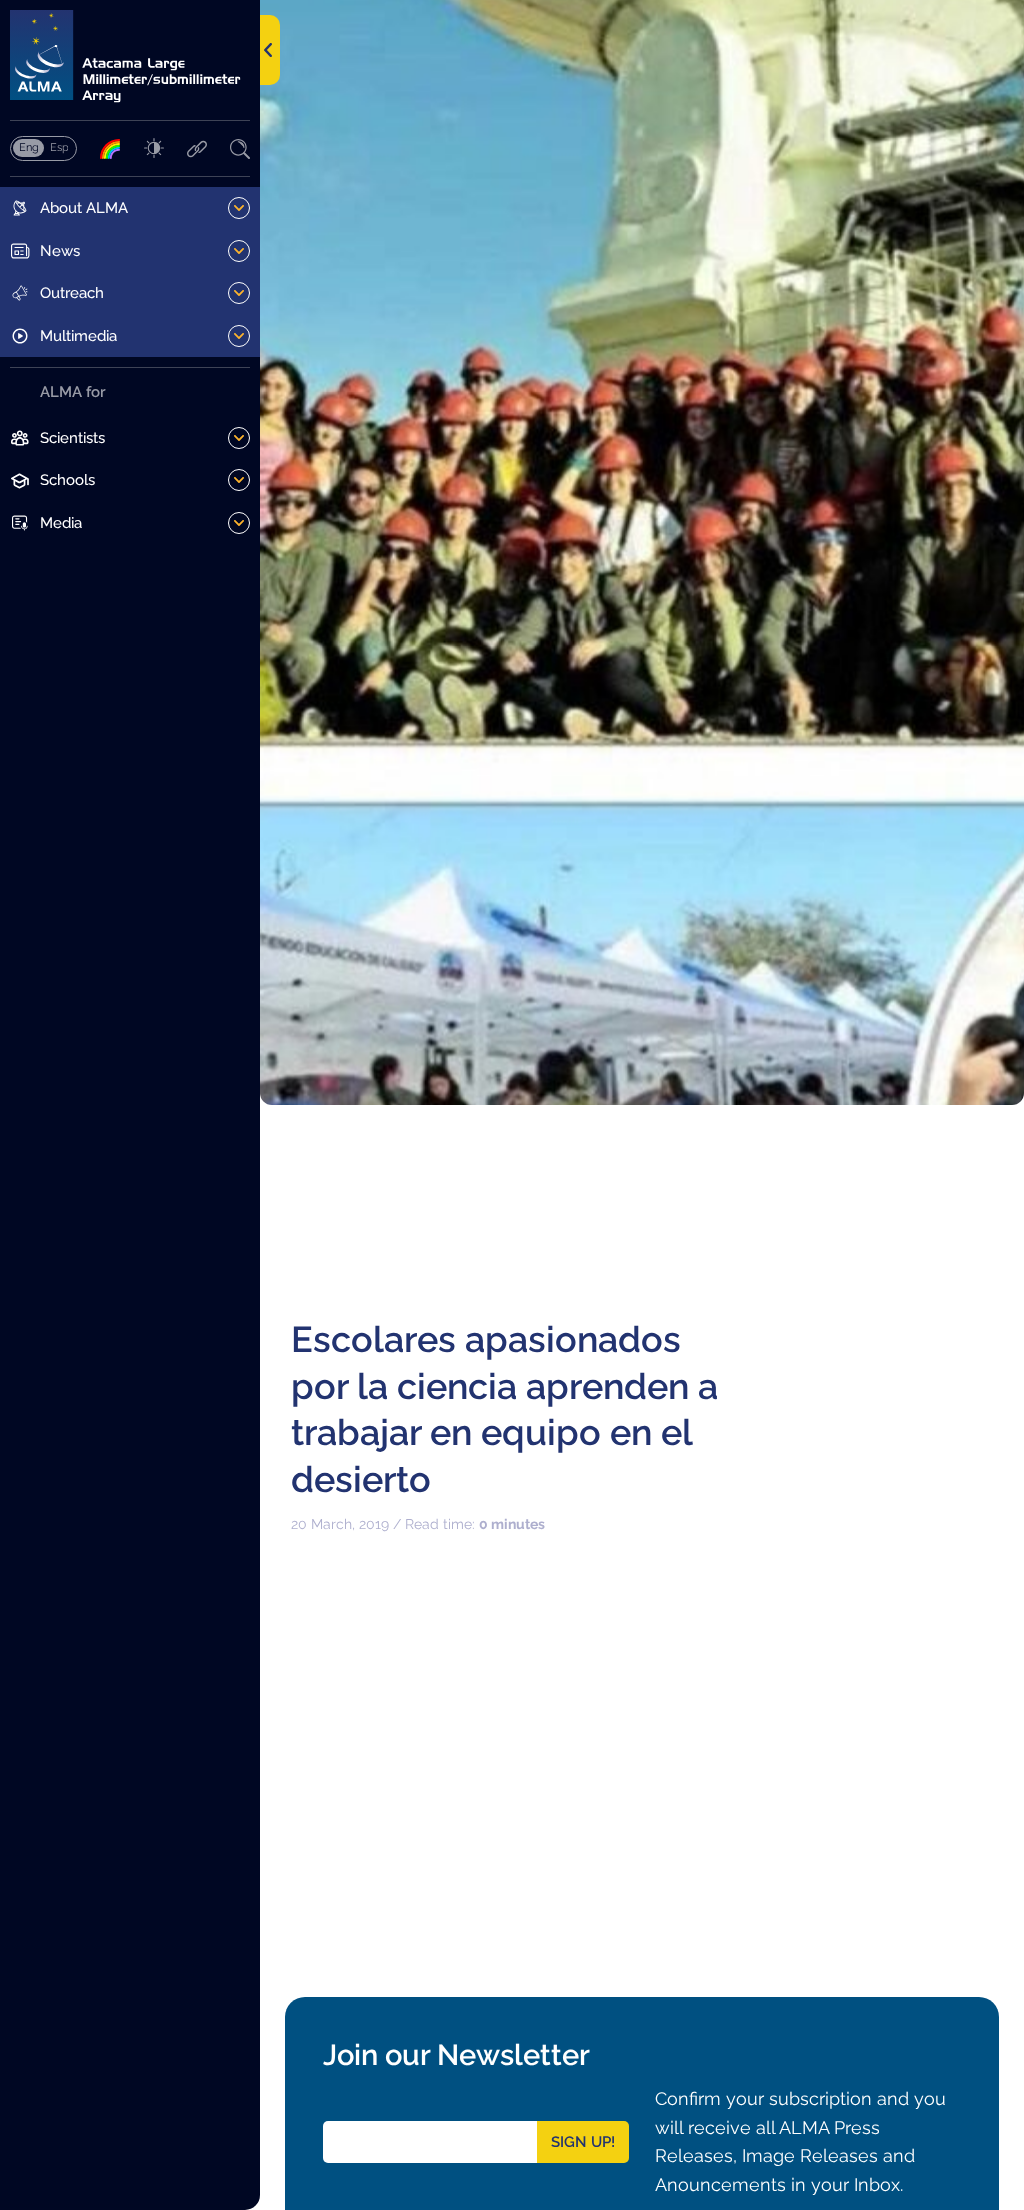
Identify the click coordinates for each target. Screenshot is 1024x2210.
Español (59, 147)
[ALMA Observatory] (130, 56)
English (28, 147)
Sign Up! (583, 2142)
